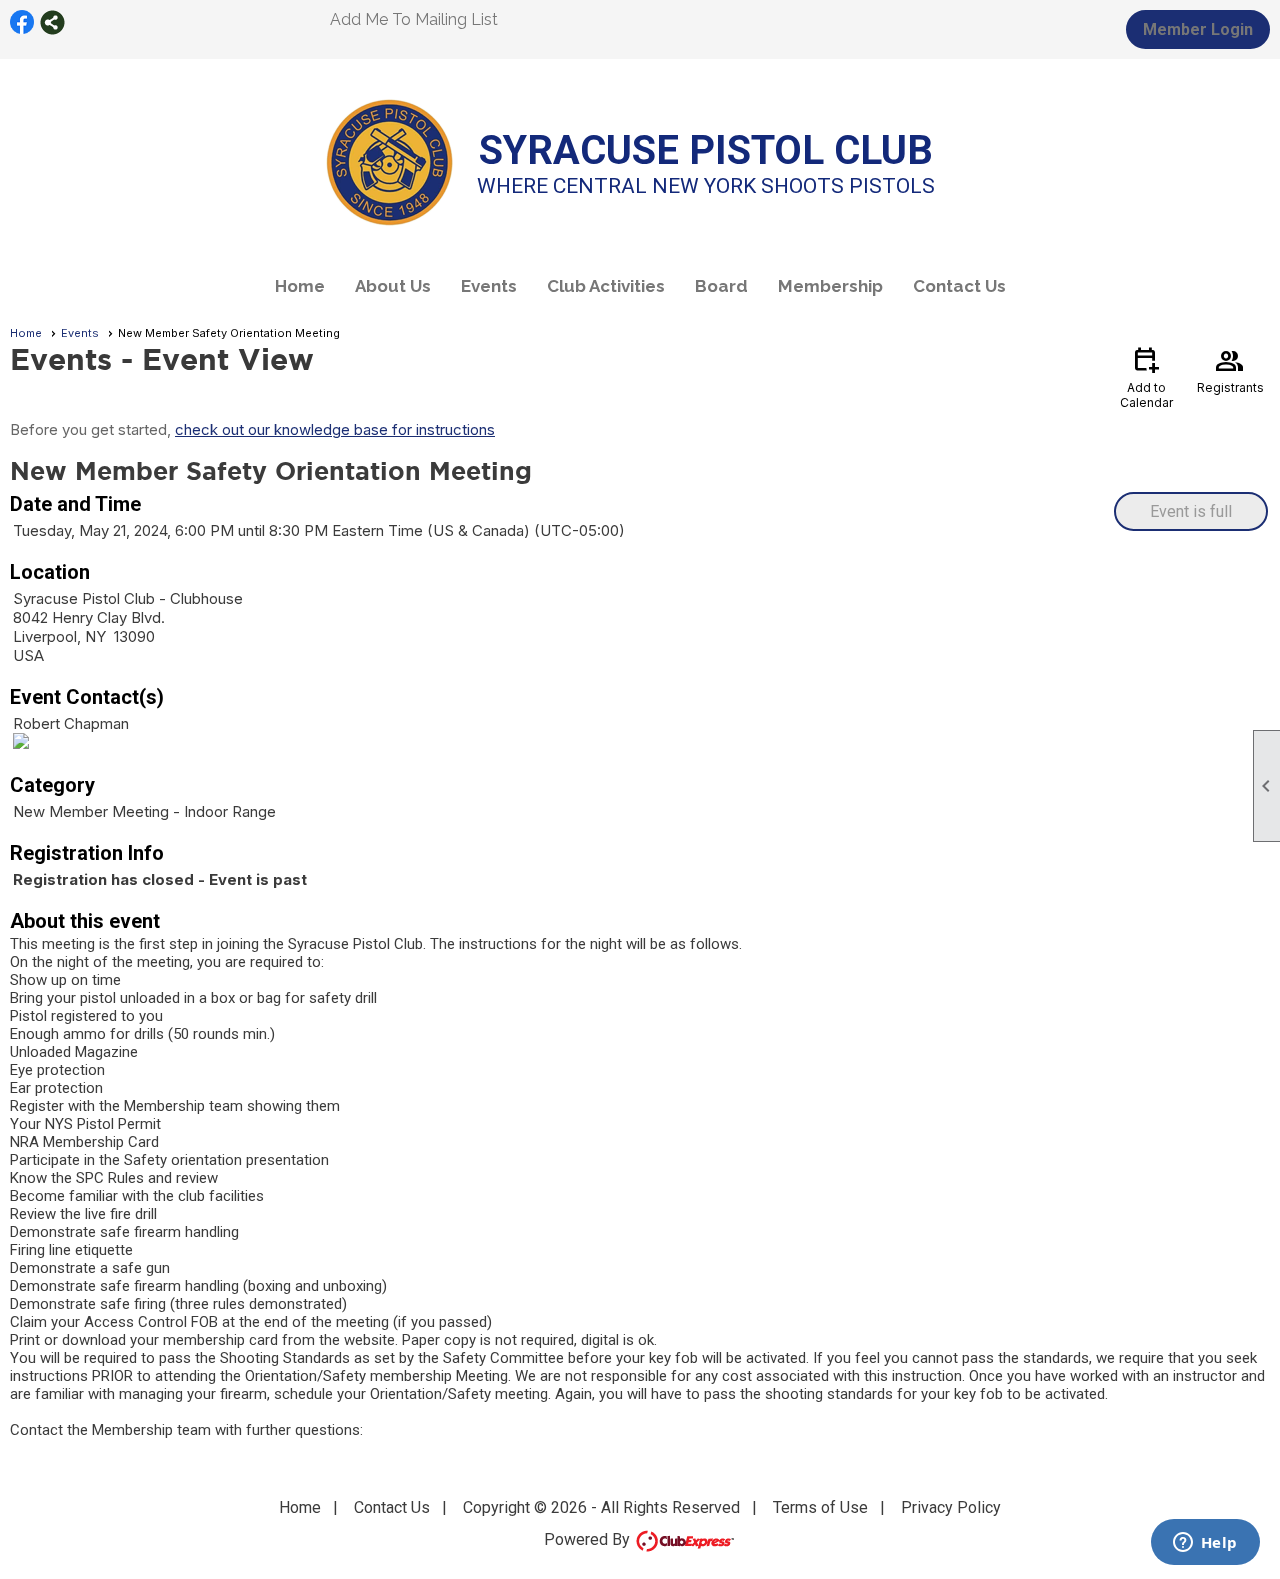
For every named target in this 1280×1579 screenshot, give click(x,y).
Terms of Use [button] (820, 1507)
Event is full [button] (1191, 511)
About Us (393, 286)
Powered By (589, 1539)
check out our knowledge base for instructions (335, 429)
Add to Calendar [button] (1146, 376)
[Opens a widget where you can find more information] (1205, 1544)
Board (721, 286)
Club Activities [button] (606, 286)
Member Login (1198, 29)
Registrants (1230, 369)
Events (489, 286)
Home (300, 286)
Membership (830, 286)
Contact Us (959, 286)
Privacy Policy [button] (951, 1507)
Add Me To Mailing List (414, 19)
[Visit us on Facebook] (22, 22)
